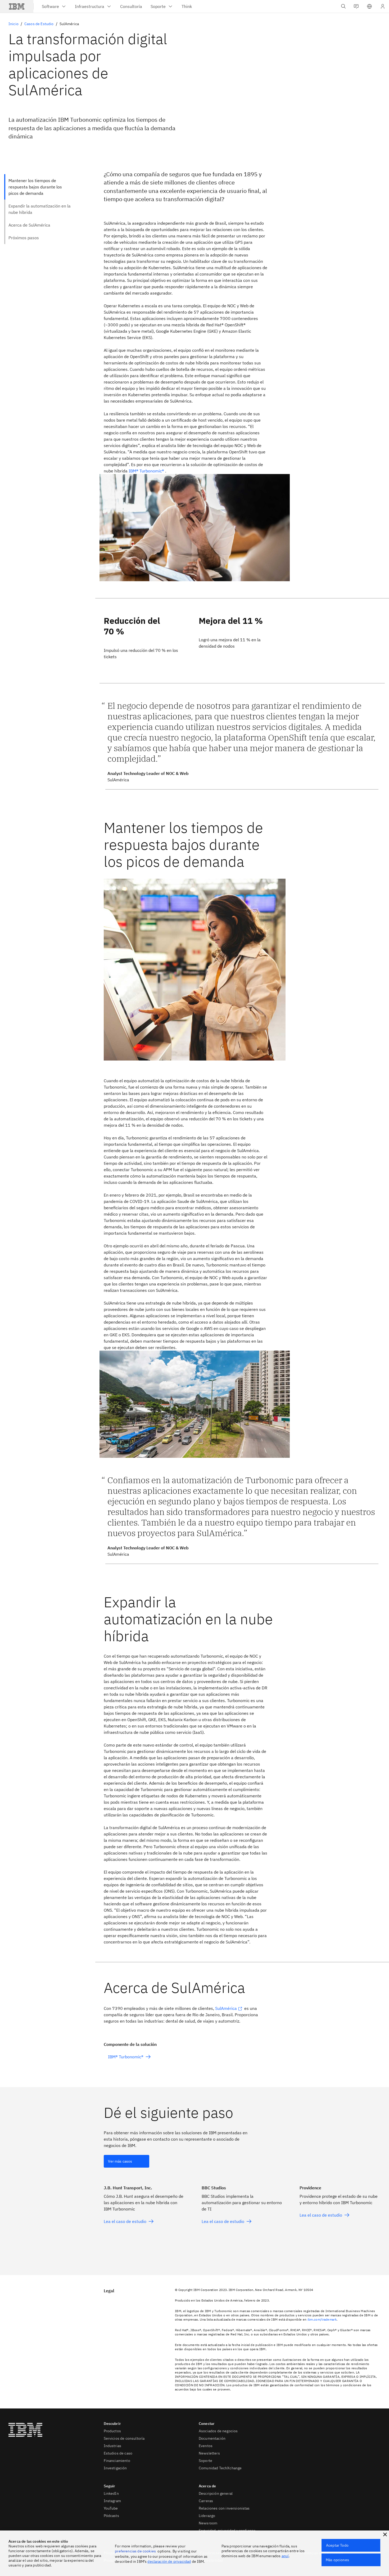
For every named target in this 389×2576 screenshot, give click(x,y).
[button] (369, 6)
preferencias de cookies (135, 2551)
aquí (285, 2556)
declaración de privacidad (169, 2561)
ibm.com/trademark (322, 2319)
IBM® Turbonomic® (146, 471)
